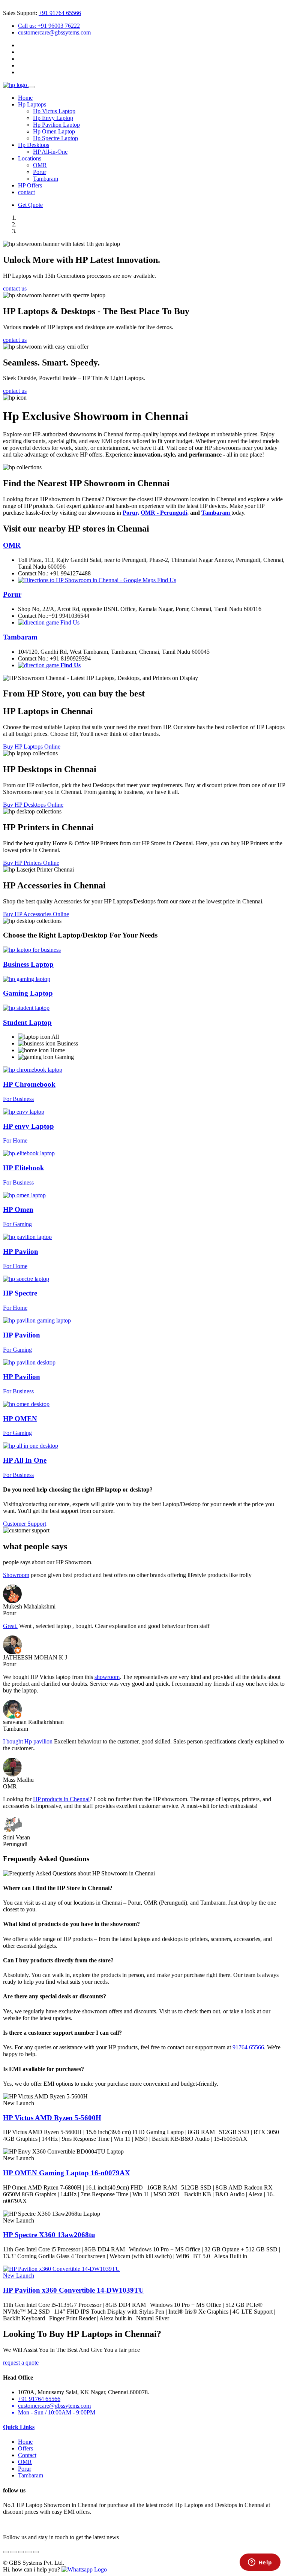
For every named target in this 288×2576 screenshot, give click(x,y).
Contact (27, 2455)
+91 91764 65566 (60, 13)
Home (25, 98)
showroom (107, 1677)
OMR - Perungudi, (165, 513)
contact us (15, 288)
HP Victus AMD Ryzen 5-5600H (52, 2118)
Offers (25, 2448)
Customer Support (25, 1524)
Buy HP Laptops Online (32, 747)
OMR (40, 165)
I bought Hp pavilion (28, 1741)
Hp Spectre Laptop (55, 138)
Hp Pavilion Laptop (56, 125)
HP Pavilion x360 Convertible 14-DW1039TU (73, 2290)
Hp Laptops (32, 104)
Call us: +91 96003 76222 (49, 26)
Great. (10, 1626)
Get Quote (30, 205)
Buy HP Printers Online (31, 863)
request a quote (21, 2363)
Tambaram (46, 179)
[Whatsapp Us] (84, 2569)
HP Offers (30, 185)
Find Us (166, 580)
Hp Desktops (34, 145)
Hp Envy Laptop (53, 118)
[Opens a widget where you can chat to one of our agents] (260, 2563)
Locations (30, 158)
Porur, (131, 513)
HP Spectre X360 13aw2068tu (49, 2235)
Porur (40, 172)
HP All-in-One (50, 152)
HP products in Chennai (61, 1799)
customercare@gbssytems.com (54, 32)
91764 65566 (248, 2047)
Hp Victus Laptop (54, 111)
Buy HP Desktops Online (33, 805)
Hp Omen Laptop (54, 131)
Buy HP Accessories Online (36, 914)
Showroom (16, 1575)
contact (26, 192)
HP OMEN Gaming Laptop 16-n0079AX (67, 2173)
